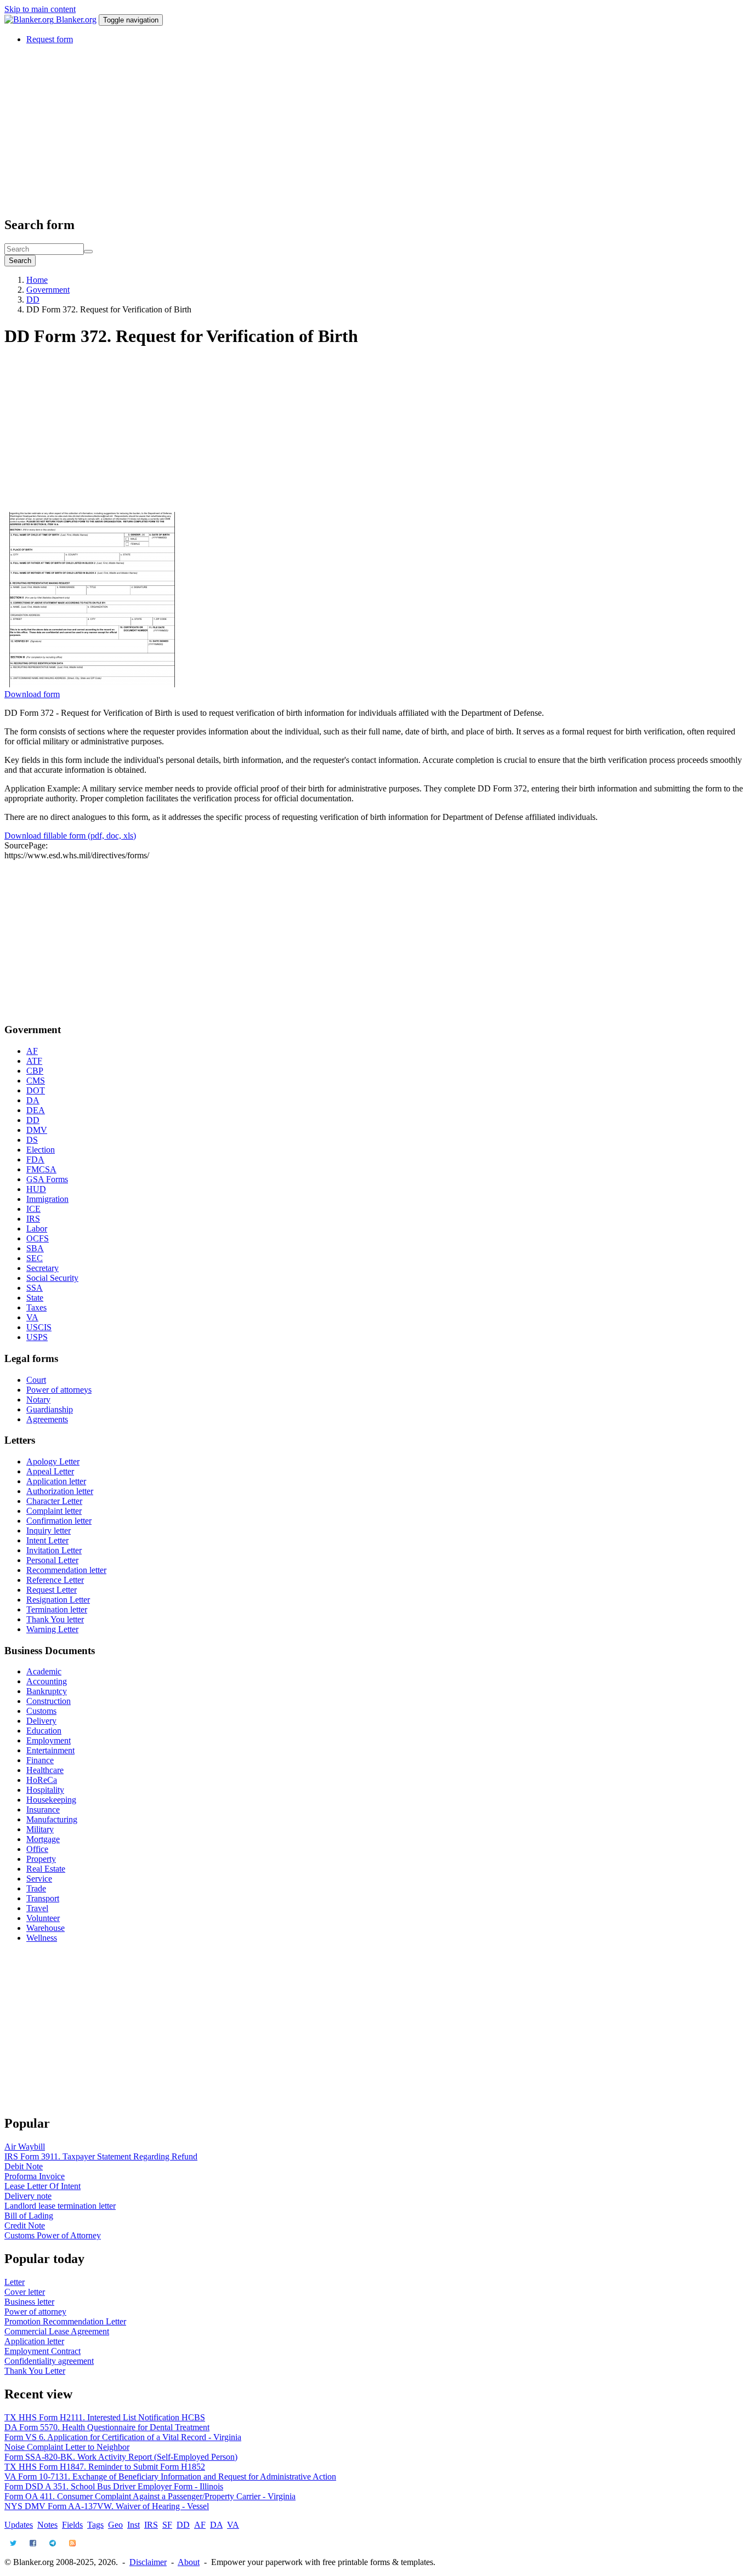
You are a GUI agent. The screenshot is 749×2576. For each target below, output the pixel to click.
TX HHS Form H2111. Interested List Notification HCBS (105, 2417)
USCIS (39, 1327)
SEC (35, 1258)
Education (44, 1731)
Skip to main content (40, 9)
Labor (37, 1229)
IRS (33, 1219)
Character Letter (54, 1501)
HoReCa (42, 1780)
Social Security (52, 1278)
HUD (36, 1189)
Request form (50, 39)
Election (41, 1150)
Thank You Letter (35, 2371)
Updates (19, 2525)
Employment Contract (42, 2351)
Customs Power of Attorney (53, 2235)
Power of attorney (35, 2312)
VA (32, 1317)
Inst (134, 2525)
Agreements (47, 1419)
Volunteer (43, 1918)
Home (37, 280)
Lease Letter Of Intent (42, 2186)
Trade (36, 1888)
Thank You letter (55, 1619)
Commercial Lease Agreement (57, 2331)
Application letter (56, 1481)
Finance (40, 1760)
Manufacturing (52, 1819)
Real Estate (46, 1869)
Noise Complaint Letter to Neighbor (67, 2447)
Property (41, 1859)
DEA (36, 1110)
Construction (49, 1701)
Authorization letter (60, 1491)
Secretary (42, 1268)
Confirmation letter (59, 1521)
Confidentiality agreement (49, 2361)
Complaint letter (54, 1511)
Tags (95, 2525)
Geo (115, 2525)
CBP (35, 1071)
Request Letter (52, 1590)
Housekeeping (51, 1800)
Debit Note (24, 2166)
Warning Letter (52, 1629)
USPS (37, 1337)
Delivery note (28, 2196)
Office (37, 1849)
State (35, 1298)
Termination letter (57, 1609)
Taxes (36, 1307)
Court (36, 1380)
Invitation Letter (54, 1550)
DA (33, 1100)
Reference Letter (55, 1580)
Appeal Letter (50, 1471)
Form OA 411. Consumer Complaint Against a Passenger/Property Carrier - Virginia (150, 2496)
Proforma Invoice (35, 2176)
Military (40, 1829)
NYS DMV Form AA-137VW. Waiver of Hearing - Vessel (107, 2506)
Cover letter (25, 2292)
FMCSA (41, 1169)
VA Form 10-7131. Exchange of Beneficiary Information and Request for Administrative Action (170, 2477)
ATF (34, 1061)
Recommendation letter (66, 1570)
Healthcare (45, 1770)
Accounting (47, 1681)
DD (33, 300)
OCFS (38, 1238)
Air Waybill (25, 2147)
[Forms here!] (30, 19)
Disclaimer (148, 2562)
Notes (47, 2525)
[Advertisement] (333, 130)
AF (32, 1051)
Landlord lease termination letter (60, 2206)
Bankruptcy (47, 1691)
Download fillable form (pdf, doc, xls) (70, 836)
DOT (36, 1090)
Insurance (43, 1810)
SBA (35, 1248)
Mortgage (43, 1839)
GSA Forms (47, 1179)
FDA (35, 1159)
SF (167, 2525)
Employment (49, 1740)
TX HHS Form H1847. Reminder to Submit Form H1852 (105, 2467)
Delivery (41, 1721)
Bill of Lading (29, 2216)
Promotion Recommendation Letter (65, 2321)
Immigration (47, 1199)
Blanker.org (76, 19)
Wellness (42, 1938)
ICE (33, 1209)
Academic (44, 1671)
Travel (37, 1908)
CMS (36, 1081)
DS (32, 1140)
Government (48, 290)
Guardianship (50, 1409)
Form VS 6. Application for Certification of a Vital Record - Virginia (123, 2437)
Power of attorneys (59, 1390)
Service (39, 1879)
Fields (72, 2525)
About (189, 2562)
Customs (41, 1711)
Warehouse (46, 1928)
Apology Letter (53, 1461)
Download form (32, 694)
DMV (37, 1130)
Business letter (29, 2302)
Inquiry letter (49, 1531)
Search (20, 261)
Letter (15, 2282)
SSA (35, 1288)
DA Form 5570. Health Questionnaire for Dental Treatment (107, 2427)
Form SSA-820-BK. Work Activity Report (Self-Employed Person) (121, 2457)
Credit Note (25, 2225)
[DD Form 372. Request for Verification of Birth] (92, 684)
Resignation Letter (58, 1600)
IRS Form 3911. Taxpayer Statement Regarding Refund (101, 2156)
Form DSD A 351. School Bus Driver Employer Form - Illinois (114, 2486)
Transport (43, 1898)
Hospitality (45, 1790)
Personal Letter (52, 1560)
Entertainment (50, 1750)
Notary (38, 1400)
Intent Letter (47, 1540)
